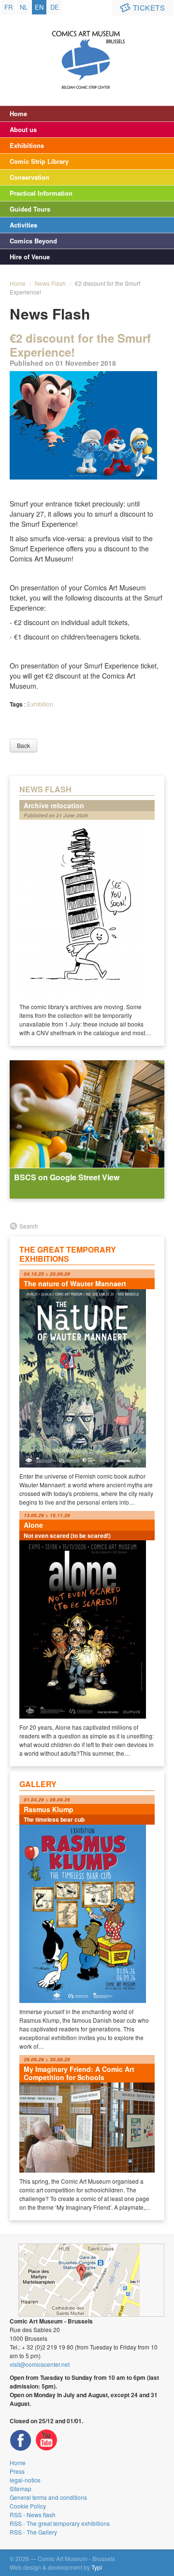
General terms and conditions (48, 2497)
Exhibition (40, 704)
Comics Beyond (33, 241)
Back (23, 745)
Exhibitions (27, 145)
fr (8, 7)
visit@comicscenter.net (40, 2364)
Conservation (29, 177)
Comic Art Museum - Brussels (87, 51)
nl (24, 7)
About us (23, 129)
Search (29, 1226)
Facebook (21, 2440)
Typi (97, 2567)
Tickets (149, 7)
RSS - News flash (33, 2515)
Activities (23, 225)
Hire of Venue (30, 257)
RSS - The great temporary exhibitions (60, 2523)
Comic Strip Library (39, 161)
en (39, 7)
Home (18, 113)
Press (17, 2471)
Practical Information (41, 193)
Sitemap (21, 2489)
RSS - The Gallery (33, 2532)
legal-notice (25, 2480)
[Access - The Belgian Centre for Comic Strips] (91, 2280)
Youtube (46, 2440)
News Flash (50, 283)
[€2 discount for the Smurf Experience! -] (83, 425)
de (55, 7)
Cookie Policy (28, 2506)
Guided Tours (30, 209)
